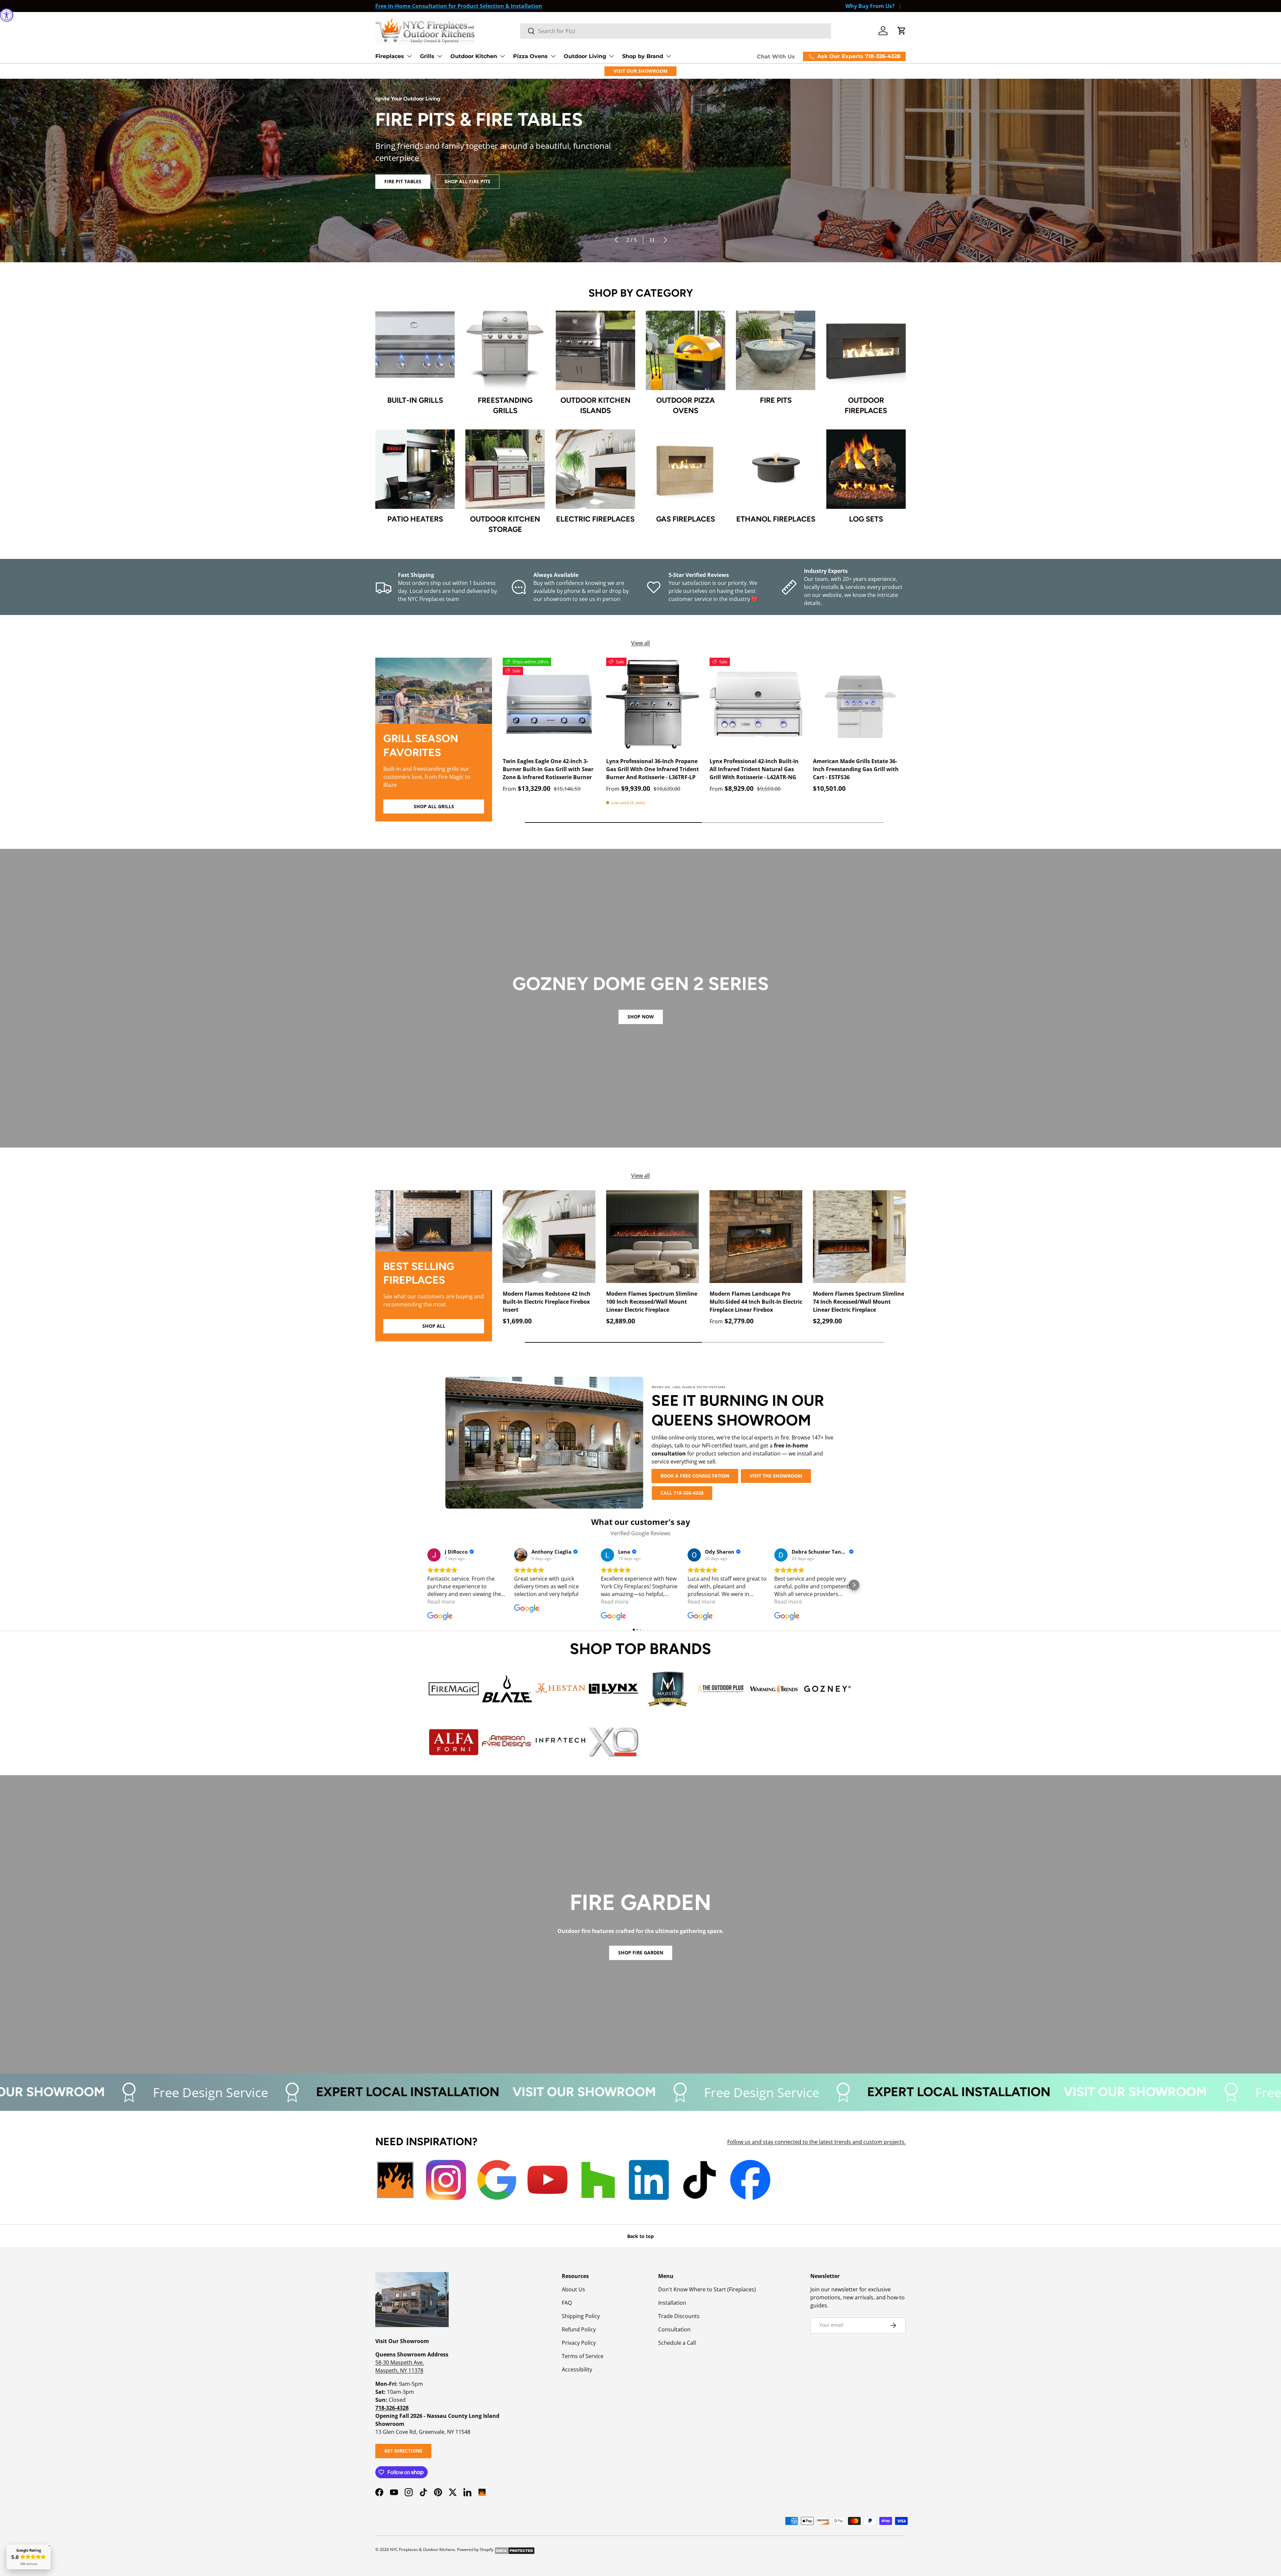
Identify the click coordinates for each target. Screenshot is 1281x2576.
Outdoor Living (585, 56)
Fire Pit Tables (403, 191)
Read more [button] (441, 1602)
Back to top (640, 2236)
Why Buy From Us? (870, 6)
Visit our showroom (585, 2092)
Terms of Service (583, 2356)
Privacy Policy (579, 2343)
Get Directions (403, 2451)
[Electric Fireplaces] (595, 469)
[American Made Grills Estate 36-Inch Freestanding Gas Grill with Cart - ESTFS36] (859, 704)
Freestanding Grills (505, 405)
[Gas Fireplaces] (686, 469)
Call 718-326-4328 (682, 1493)
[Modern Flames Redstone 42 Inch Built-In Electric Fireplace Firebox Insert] (549, 1237)
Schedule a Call (677, 2343)
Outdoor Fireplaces (866, 405)
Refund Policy (579, 2329)
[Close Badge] (49, 2546)
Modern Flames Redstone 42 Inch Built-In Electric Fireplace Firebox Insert (547, 1302)
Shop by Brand (643, 56)
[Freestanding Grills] (505, 350)
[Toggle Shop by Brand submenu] (669, 56)
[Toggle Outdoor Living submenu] (611, 56)
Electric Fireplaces (595, 519)
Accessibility (577, 2369)
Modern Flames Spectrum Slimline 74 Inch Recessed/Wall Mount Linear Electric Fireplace (859, 1302)
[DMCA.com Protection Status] (515, 2549)
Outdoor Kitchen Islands (595, 405)
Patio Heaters (415, 519)
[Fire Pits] (776, 350)
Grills (427, 56)
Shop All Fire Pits (468, 191)
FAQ (567, 2303)
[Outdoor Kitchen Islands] (595, 350)
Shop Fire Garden (641, 1953)
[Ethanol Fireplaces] (776, 469)
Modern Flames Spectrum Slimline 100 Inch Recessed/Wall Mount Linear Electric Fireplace (652, 1302)
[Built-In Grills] (415, 350)
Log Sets (866, 519)
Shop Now (641, 1017)
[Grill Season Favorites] (434, 691)
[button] (902, 31)
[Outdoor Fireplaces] (866, 350)
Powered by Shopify (475, 2549)
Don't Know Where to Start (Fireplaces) (707, 2289)
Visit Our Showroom (640, 71)
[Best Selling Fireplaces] (434, 1221)
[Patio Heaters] (415, 469)
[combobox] (676, 31)
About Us (573, 2289)
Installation (672, 2303)
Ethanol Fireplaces (776, 519)
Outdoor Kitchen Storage (505, 524)
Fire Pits (776, 400)
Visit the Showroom (776, 1476)
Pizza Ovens (530, 56)
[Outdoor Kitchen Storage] (505, 469)
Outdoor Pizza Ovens (686, 405)
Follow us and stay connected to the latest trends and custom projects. (816, 2142)
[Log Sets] (866, 469)
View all (640, 643)
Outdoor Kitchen (474, 56)
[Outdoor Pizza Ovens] (686, 350)
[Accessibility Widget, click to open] (7, 15)
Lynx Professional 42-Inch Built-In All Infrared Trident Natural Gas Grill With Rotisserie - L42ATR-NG (754, 769)
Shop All (434, 1326)
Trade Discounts (679, 2316)
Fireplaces (390, 56)
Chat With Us (776, 57)
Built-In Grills (415, 400)
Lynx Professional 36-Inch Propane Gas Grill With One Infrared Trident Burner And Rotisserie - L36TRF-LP (653, 769)
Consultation (674, 2329)
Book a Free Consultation (695, 1476)
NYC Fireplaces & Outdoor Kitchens (422, 2549)
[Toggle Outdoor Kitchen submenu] (502, 56)
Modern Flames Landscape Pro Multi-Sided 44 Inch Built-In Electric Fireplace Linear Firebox (756, 1302)
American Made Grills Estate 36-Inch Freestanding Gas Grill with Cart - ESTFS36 (856, 769)
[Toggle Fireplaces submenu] (409, 56)
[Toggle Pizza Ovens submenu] (553, 56)
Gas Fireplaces (686, 519)
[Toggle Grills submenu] (440, 56)
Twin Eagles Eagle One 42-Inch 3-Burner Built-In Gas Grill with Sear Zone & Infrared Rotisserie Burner (548, 769)
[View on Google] (434, 1555)
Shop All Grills (434, 806)
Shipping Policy (581, 2316)
